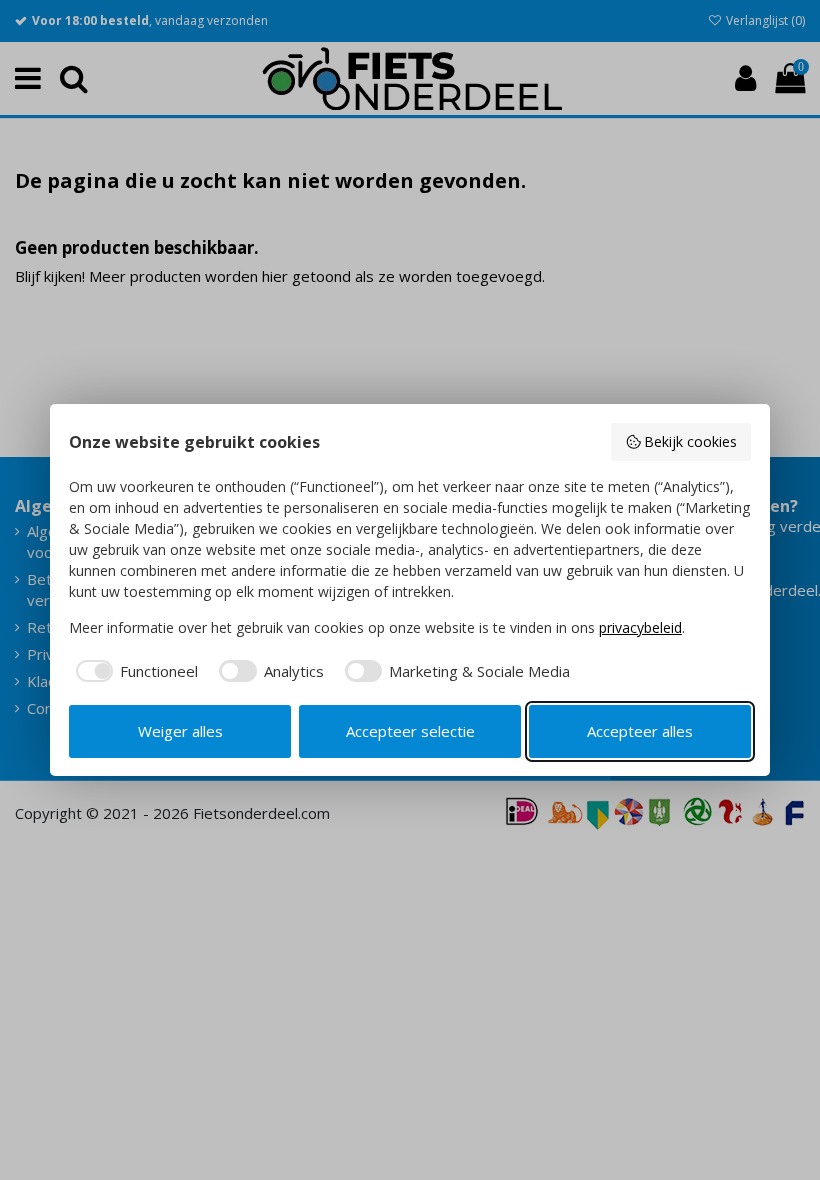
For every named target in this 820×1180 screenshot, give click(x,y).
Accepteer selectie (410, 731)
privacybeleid (640, 627)
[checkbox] (134, 671)
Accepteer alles (640, 731)
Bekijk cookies (690, 441)
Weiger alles (180, 731)
